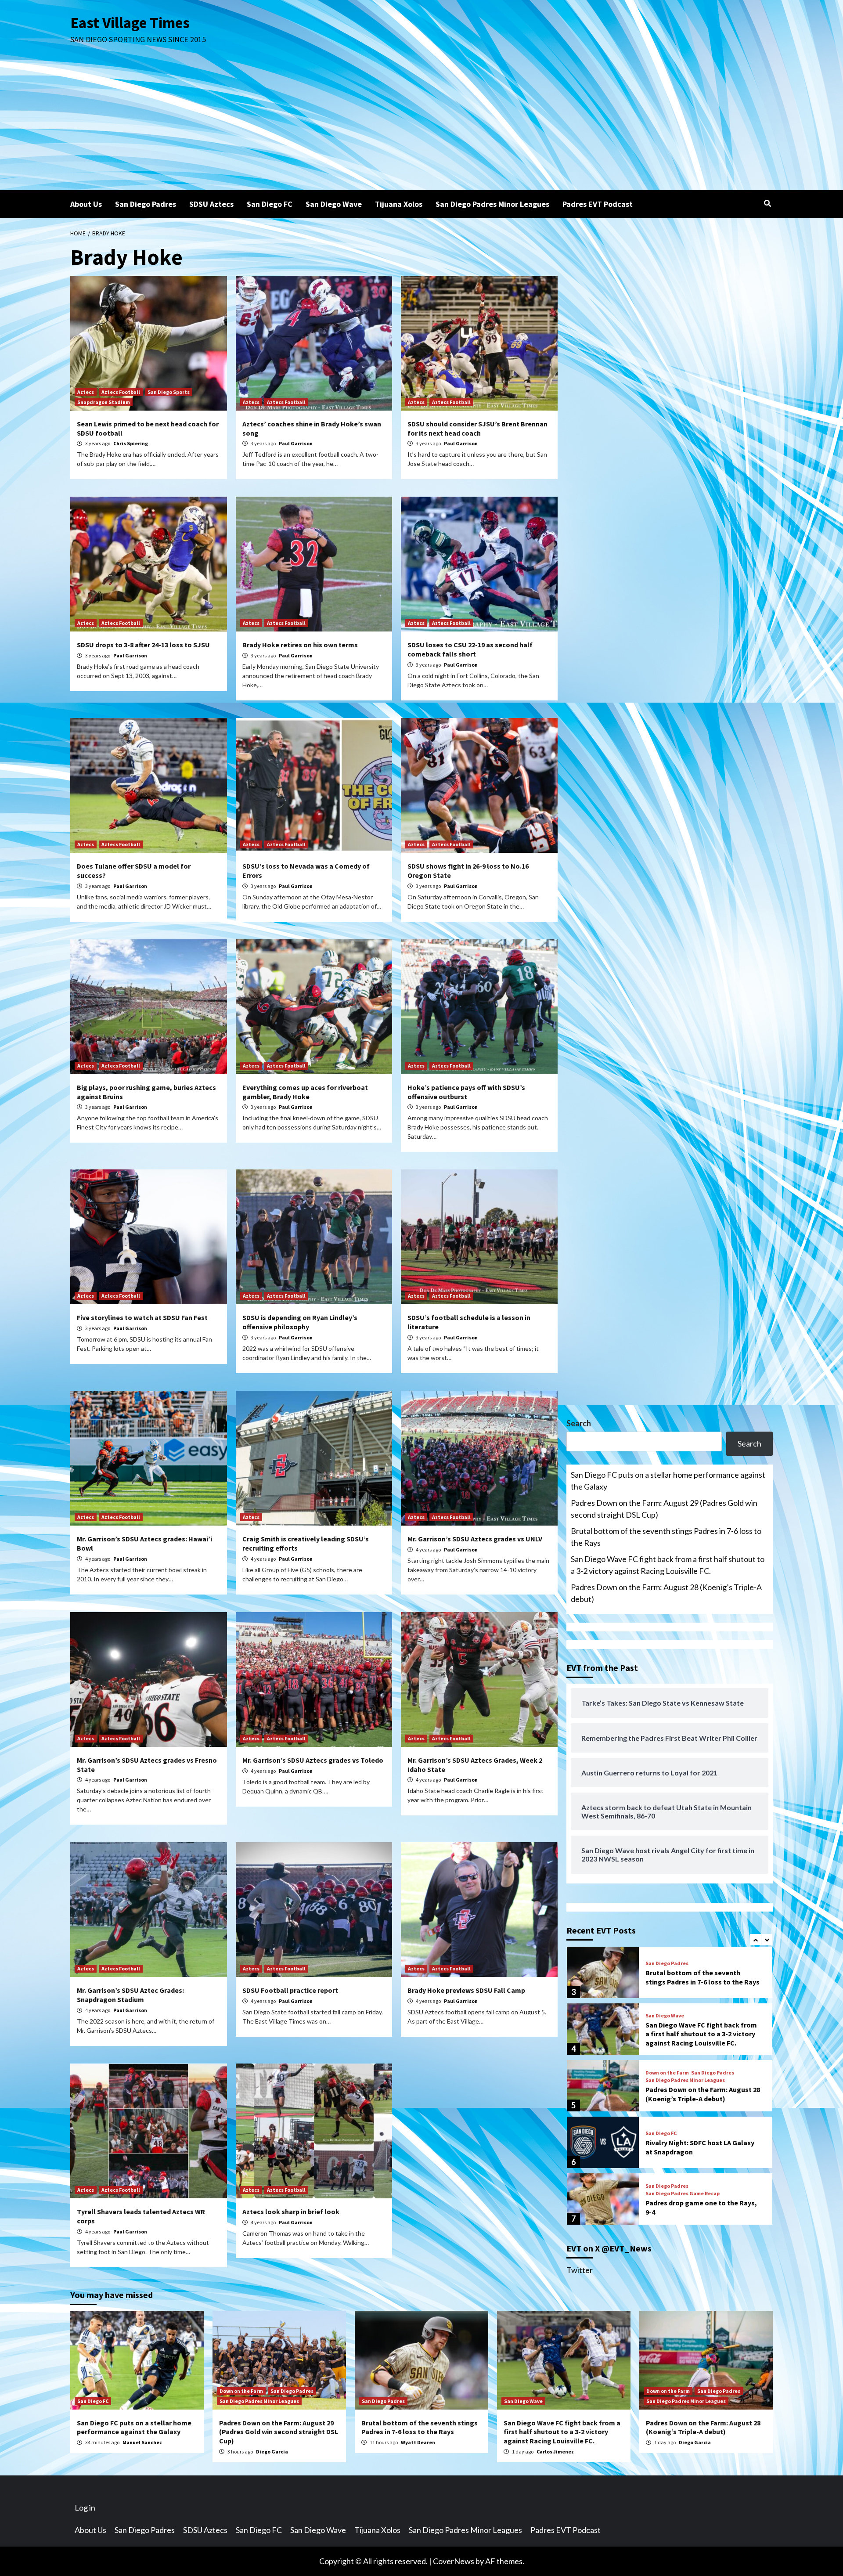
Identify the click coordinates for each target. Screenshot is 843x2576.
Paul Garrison (296, 443)
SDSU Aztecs (211, 204)
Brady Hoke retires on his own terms (300, 645)
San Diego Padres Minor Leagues (492, 204)
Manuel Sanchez (142, 2442)
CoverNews (454, 2561)
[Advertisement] (421, 124)
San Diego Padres (146, 204)
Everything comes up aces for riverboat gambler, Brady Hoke (305, 1092)
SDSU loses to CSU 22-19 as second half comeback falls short (470, 649)
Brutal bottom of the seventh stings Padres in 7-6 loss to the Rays (666, 1537)
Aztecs (86, 392)
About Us (86, 204)
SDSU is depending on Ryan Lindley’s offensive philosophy (300, 1322)
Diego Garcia (272, 2452)
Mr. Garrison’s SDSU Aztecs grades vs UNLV (475, 1539)
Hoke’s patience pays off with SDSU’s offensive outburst (466, 1092)
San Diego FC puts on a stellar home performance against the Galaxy (668, 1481)
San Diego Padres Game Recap (683, 2137)
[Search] (767, 203)
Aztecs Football (121, 392)
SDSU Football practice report (290, 1990)
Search (579, 1423)
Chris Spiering (131, 443)
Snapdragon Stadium (104, 402)
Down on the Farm (667, 2016)
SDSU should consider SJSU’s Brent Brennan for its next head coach (477, 428)
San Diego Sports (169, 392)
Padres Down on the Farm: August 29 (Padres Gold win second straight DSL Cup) (664, 1509)
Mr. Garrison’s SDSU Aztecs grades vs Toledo (313, 1760)
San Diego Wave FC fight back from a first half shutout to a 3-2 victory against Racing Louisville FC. (668, 1565)
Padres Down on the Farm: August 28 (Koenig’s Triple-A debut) (666, 1593)
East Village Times (130, 23)
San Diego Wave (334, 204)
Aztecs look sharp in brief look (291, 2212)
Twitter (580, 2270)
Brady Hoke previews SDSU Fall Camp (466, 1990)
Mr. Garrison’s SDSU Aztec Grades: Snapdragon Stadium (130, 1995)
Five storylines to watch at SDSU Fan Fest (142, 1317)
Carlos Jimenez (555, 2452)
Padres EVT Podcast (598, 204)
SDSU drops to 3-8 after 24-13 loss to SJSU (143, 645)
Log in (85, 2507)
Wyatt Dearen (418, 2442)
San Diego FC (270, 204)
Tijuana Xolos (399, 204)
